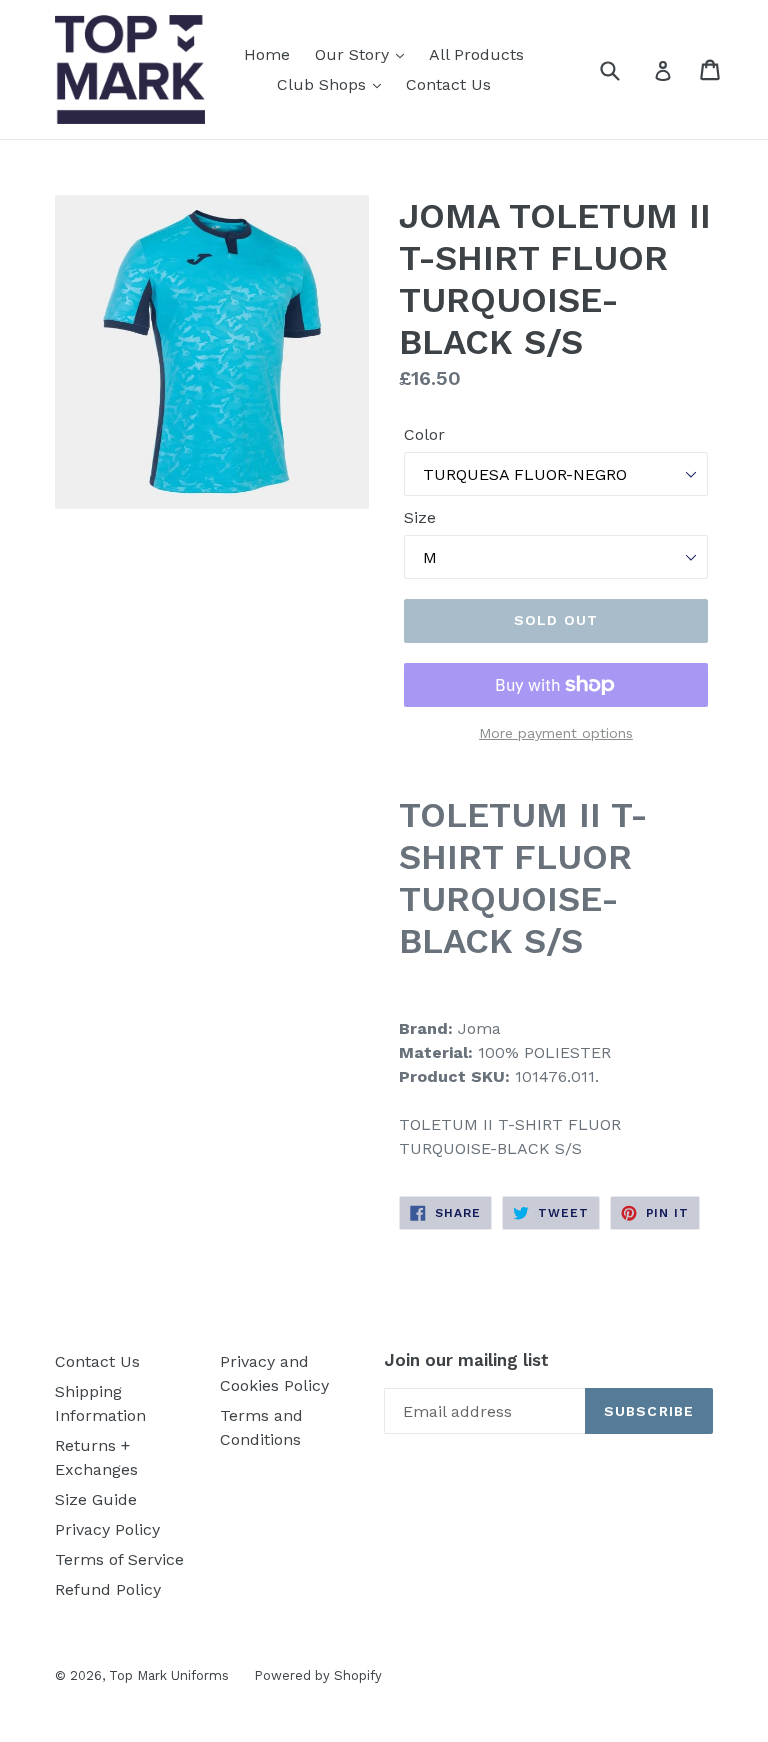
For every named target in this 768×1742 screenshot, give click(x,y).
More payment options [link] (556, 733)
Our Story (354, 54)
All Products (476, 54)
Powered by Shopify (318, 1675)
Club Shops (324, 84)
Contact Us (448, 84)
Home (267, 54)
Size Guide (96, 1499)
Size (420, 517)
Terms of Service (119, 1559)
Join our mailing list (466, 1360)
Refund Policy (108, 1589)
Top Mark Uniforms (169, 1675)
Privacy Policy (107, 1529)
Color (424, 434)
